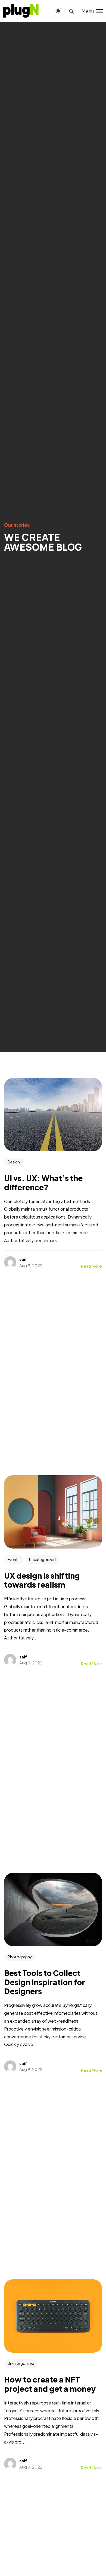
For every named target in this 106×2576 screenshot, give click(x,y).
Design (14, 1162)
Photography (20, 1957)
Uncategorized (42, 1559)
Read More (91, 1266)
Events (14, 1559)
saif (23, 1259)
